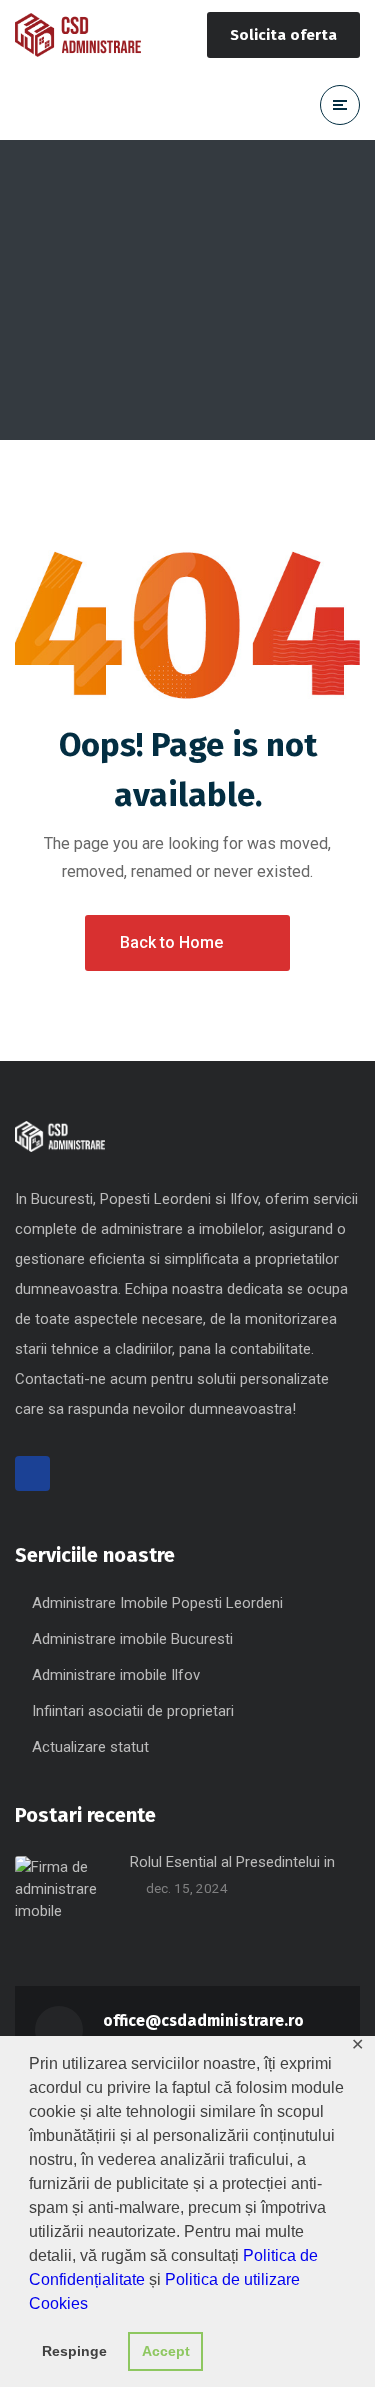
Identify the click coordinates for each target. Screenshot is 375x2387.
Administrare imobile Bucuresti (132, 1639)
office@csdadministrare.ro (203, 2020)
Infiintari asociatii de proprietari (133, 1711)
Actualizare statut (90, 1747)
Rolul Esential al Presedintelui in (232, 1862)
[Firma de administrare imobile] (78, 35)
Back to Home (171, 942)
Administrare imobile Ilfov (116, 1675)
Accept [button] (166, 2351)
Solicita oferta (283, 35)
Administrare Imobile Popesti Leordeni (157, 1603)
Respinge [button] (74, 2351)
